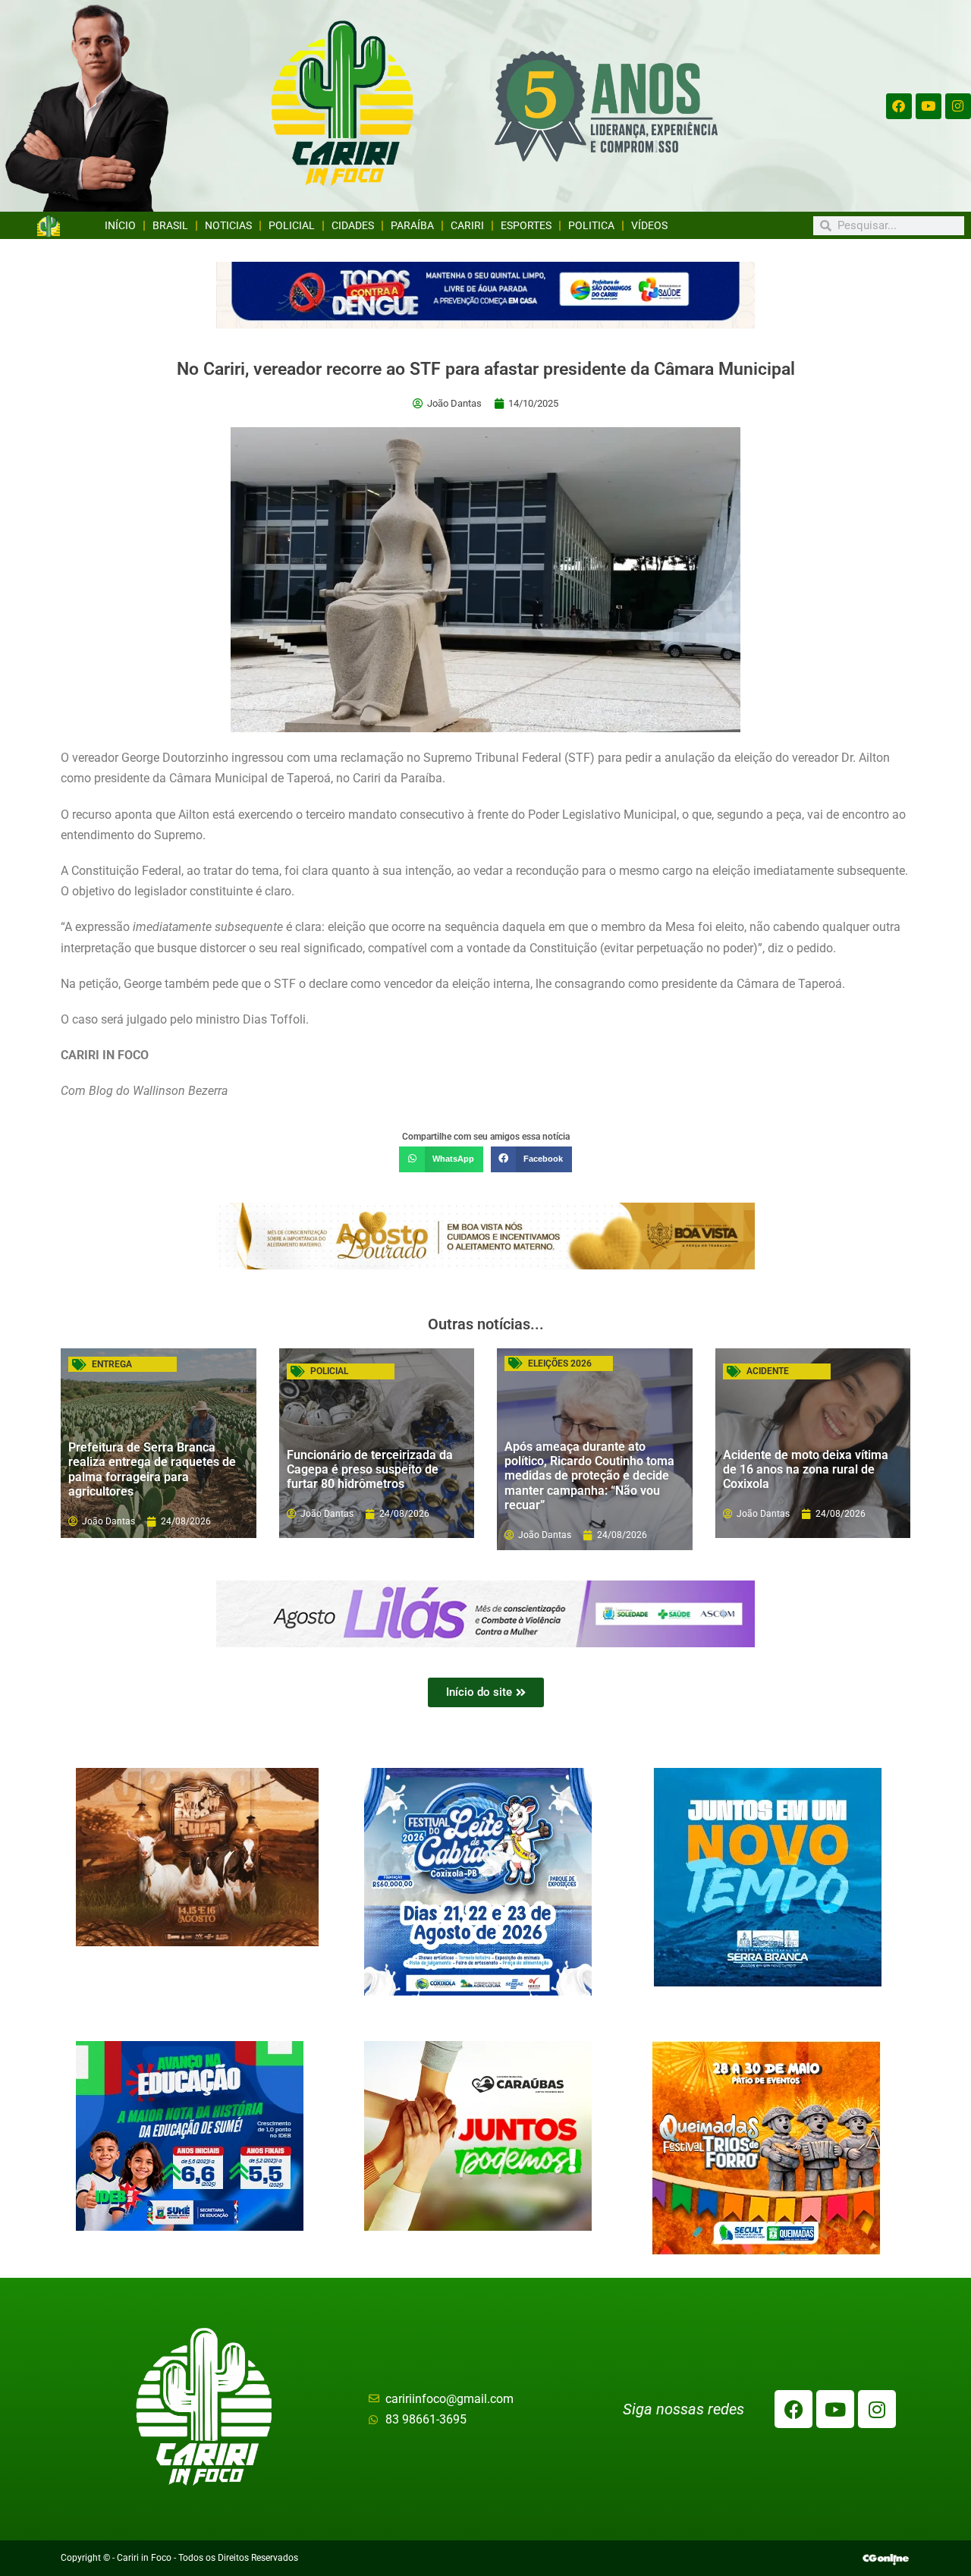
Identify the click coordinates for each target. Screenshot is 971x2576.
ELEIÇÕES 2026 (560, 1363)
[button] (441, 1159)
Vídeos (649, 225)
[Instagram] (958, 106)
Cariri (467, 225)
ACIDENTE (768, 1371)
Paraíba (412, 225)
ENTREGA (112, 1364)
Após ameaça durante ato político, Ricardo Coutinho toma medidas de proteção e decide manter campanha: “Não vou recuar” (589, 1476)
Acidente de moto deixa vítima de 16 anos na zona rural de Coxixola (806, 1469)
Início (120, 225)
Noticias (228, 225)
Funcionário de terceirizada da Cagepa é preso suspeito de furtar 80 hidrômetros (370, 1469)
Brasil (170, 225)
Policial (292, 225)
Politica (591, 225)
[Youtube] (929, 106)
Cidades (353, 225)
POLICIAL (329, 1371)
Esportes (526, 225)
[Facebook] (899, 106)
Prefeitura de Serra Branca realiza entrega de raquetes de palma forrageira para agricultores (152, 1469)
